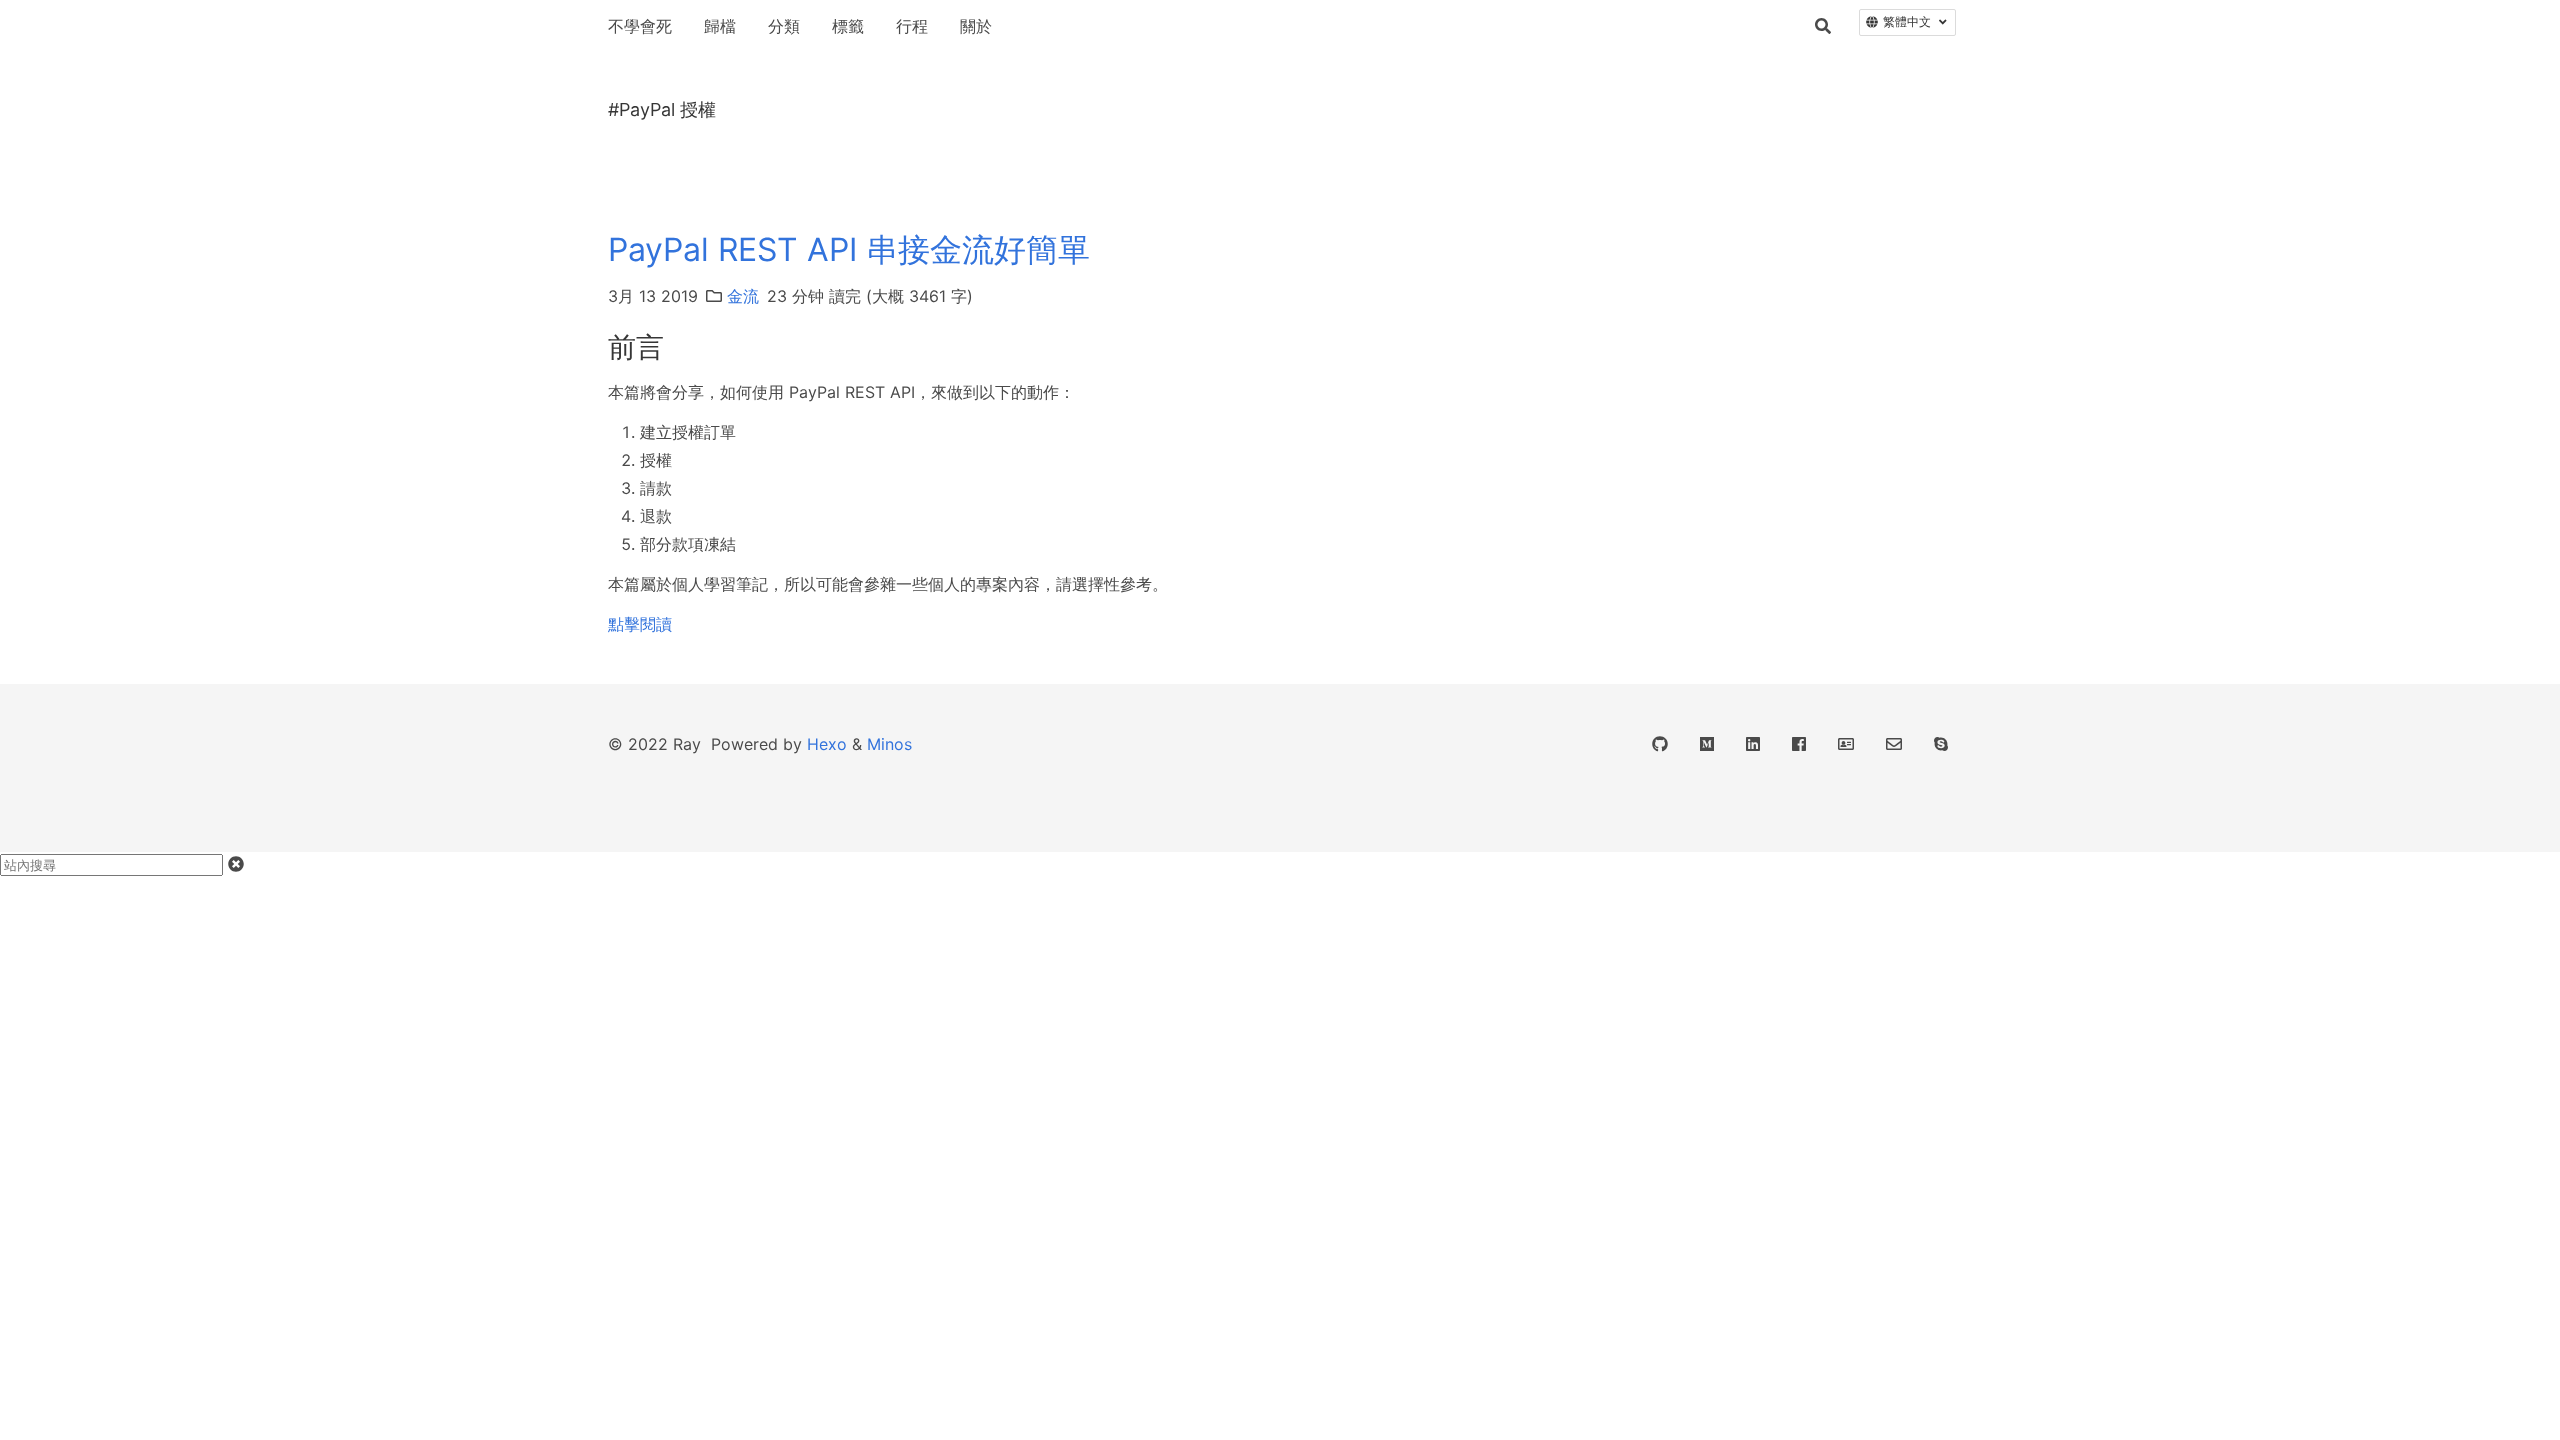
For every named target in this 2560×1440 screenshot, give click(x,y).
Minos (889, 744)
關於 (976, 26)
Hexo (827, 744)
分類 (784, 26)
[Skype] (1941, 744)
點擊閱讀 (640, 624)
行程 (912, 26)
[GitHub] (1660, 744)
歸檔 (720, 26)
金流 (743, 296)
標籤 (848, 26)
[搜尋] (1823, 26)
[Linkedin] (1753, 744)
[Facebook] (1799, 744)
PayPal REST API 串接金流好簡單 (849, 249)
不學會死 (640, 26)
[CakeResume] (1846, 744)
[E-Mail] (1894, 744)
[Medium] (1707, 744)
